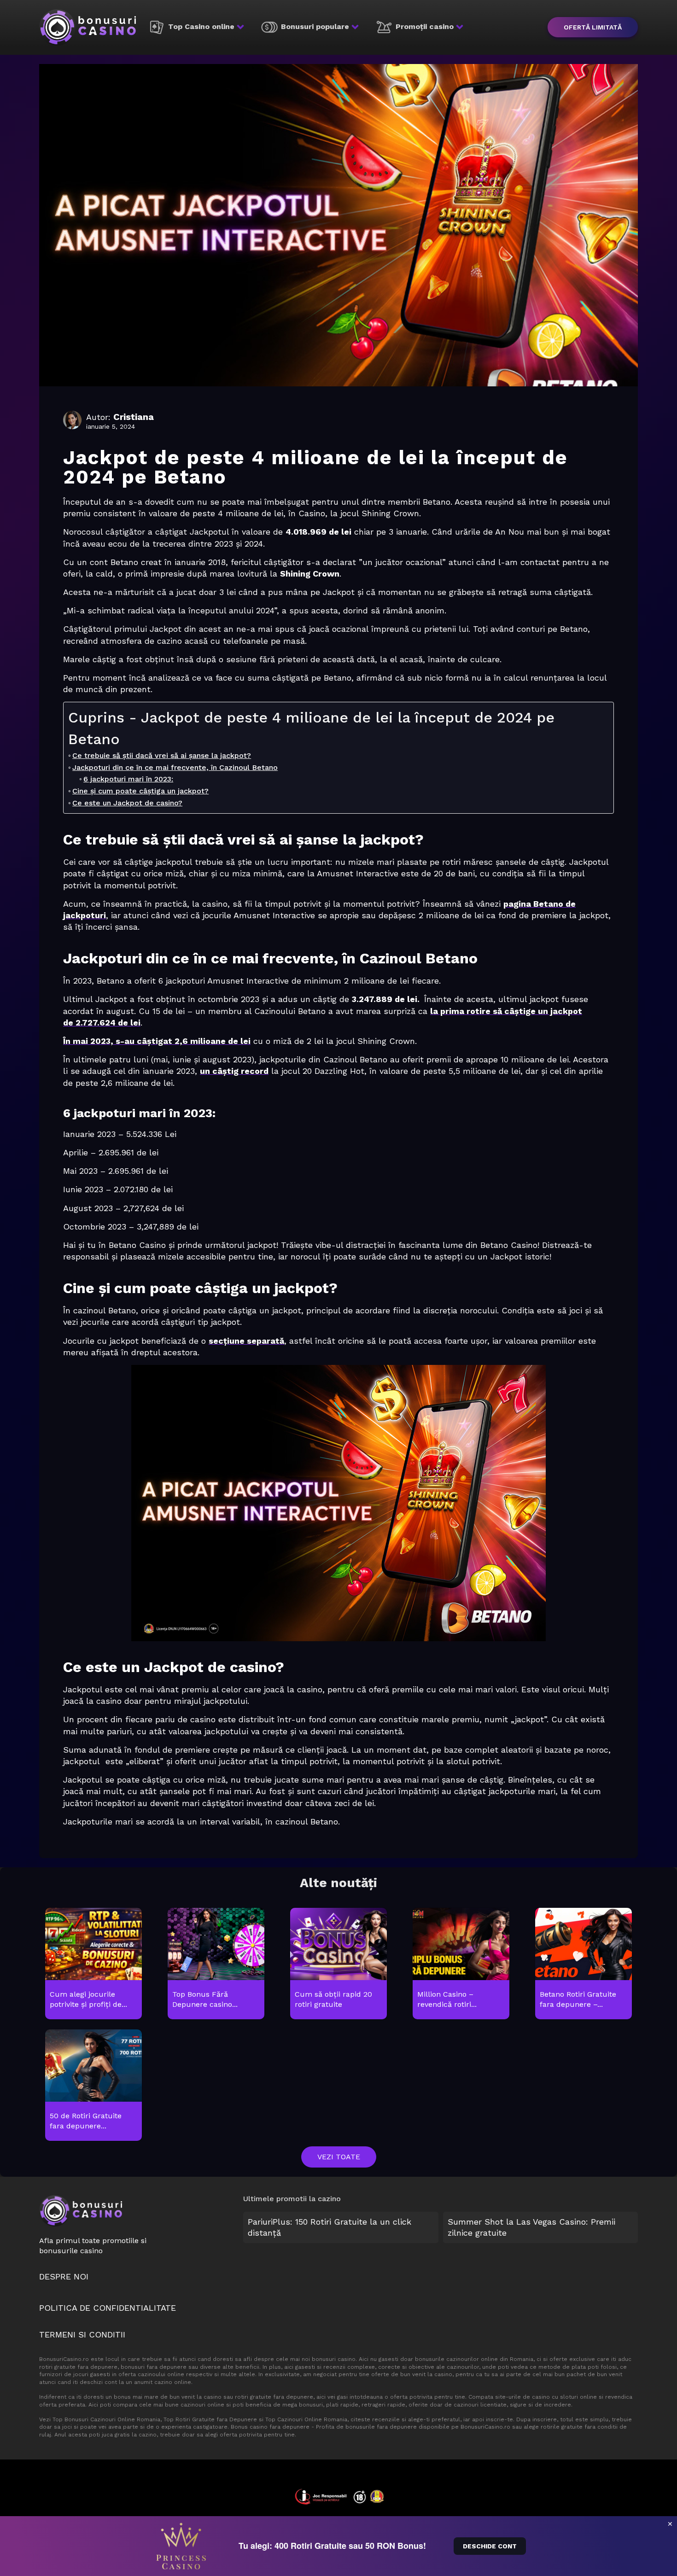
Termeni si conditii (82, 2334)
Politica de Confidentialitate (108, 2308)
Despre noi (64, 2276)
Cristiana (134, 417)
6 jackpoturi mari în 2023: (128, 779)
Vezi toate (339, 2157)
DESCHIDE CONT (490, 2546)
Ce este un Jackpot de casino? (127, 803)
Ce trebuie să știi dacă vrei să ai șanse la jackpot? (162, 755)
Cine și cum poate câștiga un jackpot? (140, 791)
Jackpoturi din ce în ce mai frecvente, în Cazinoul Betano (175, 767)
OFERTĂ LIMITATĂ (593, 27)
